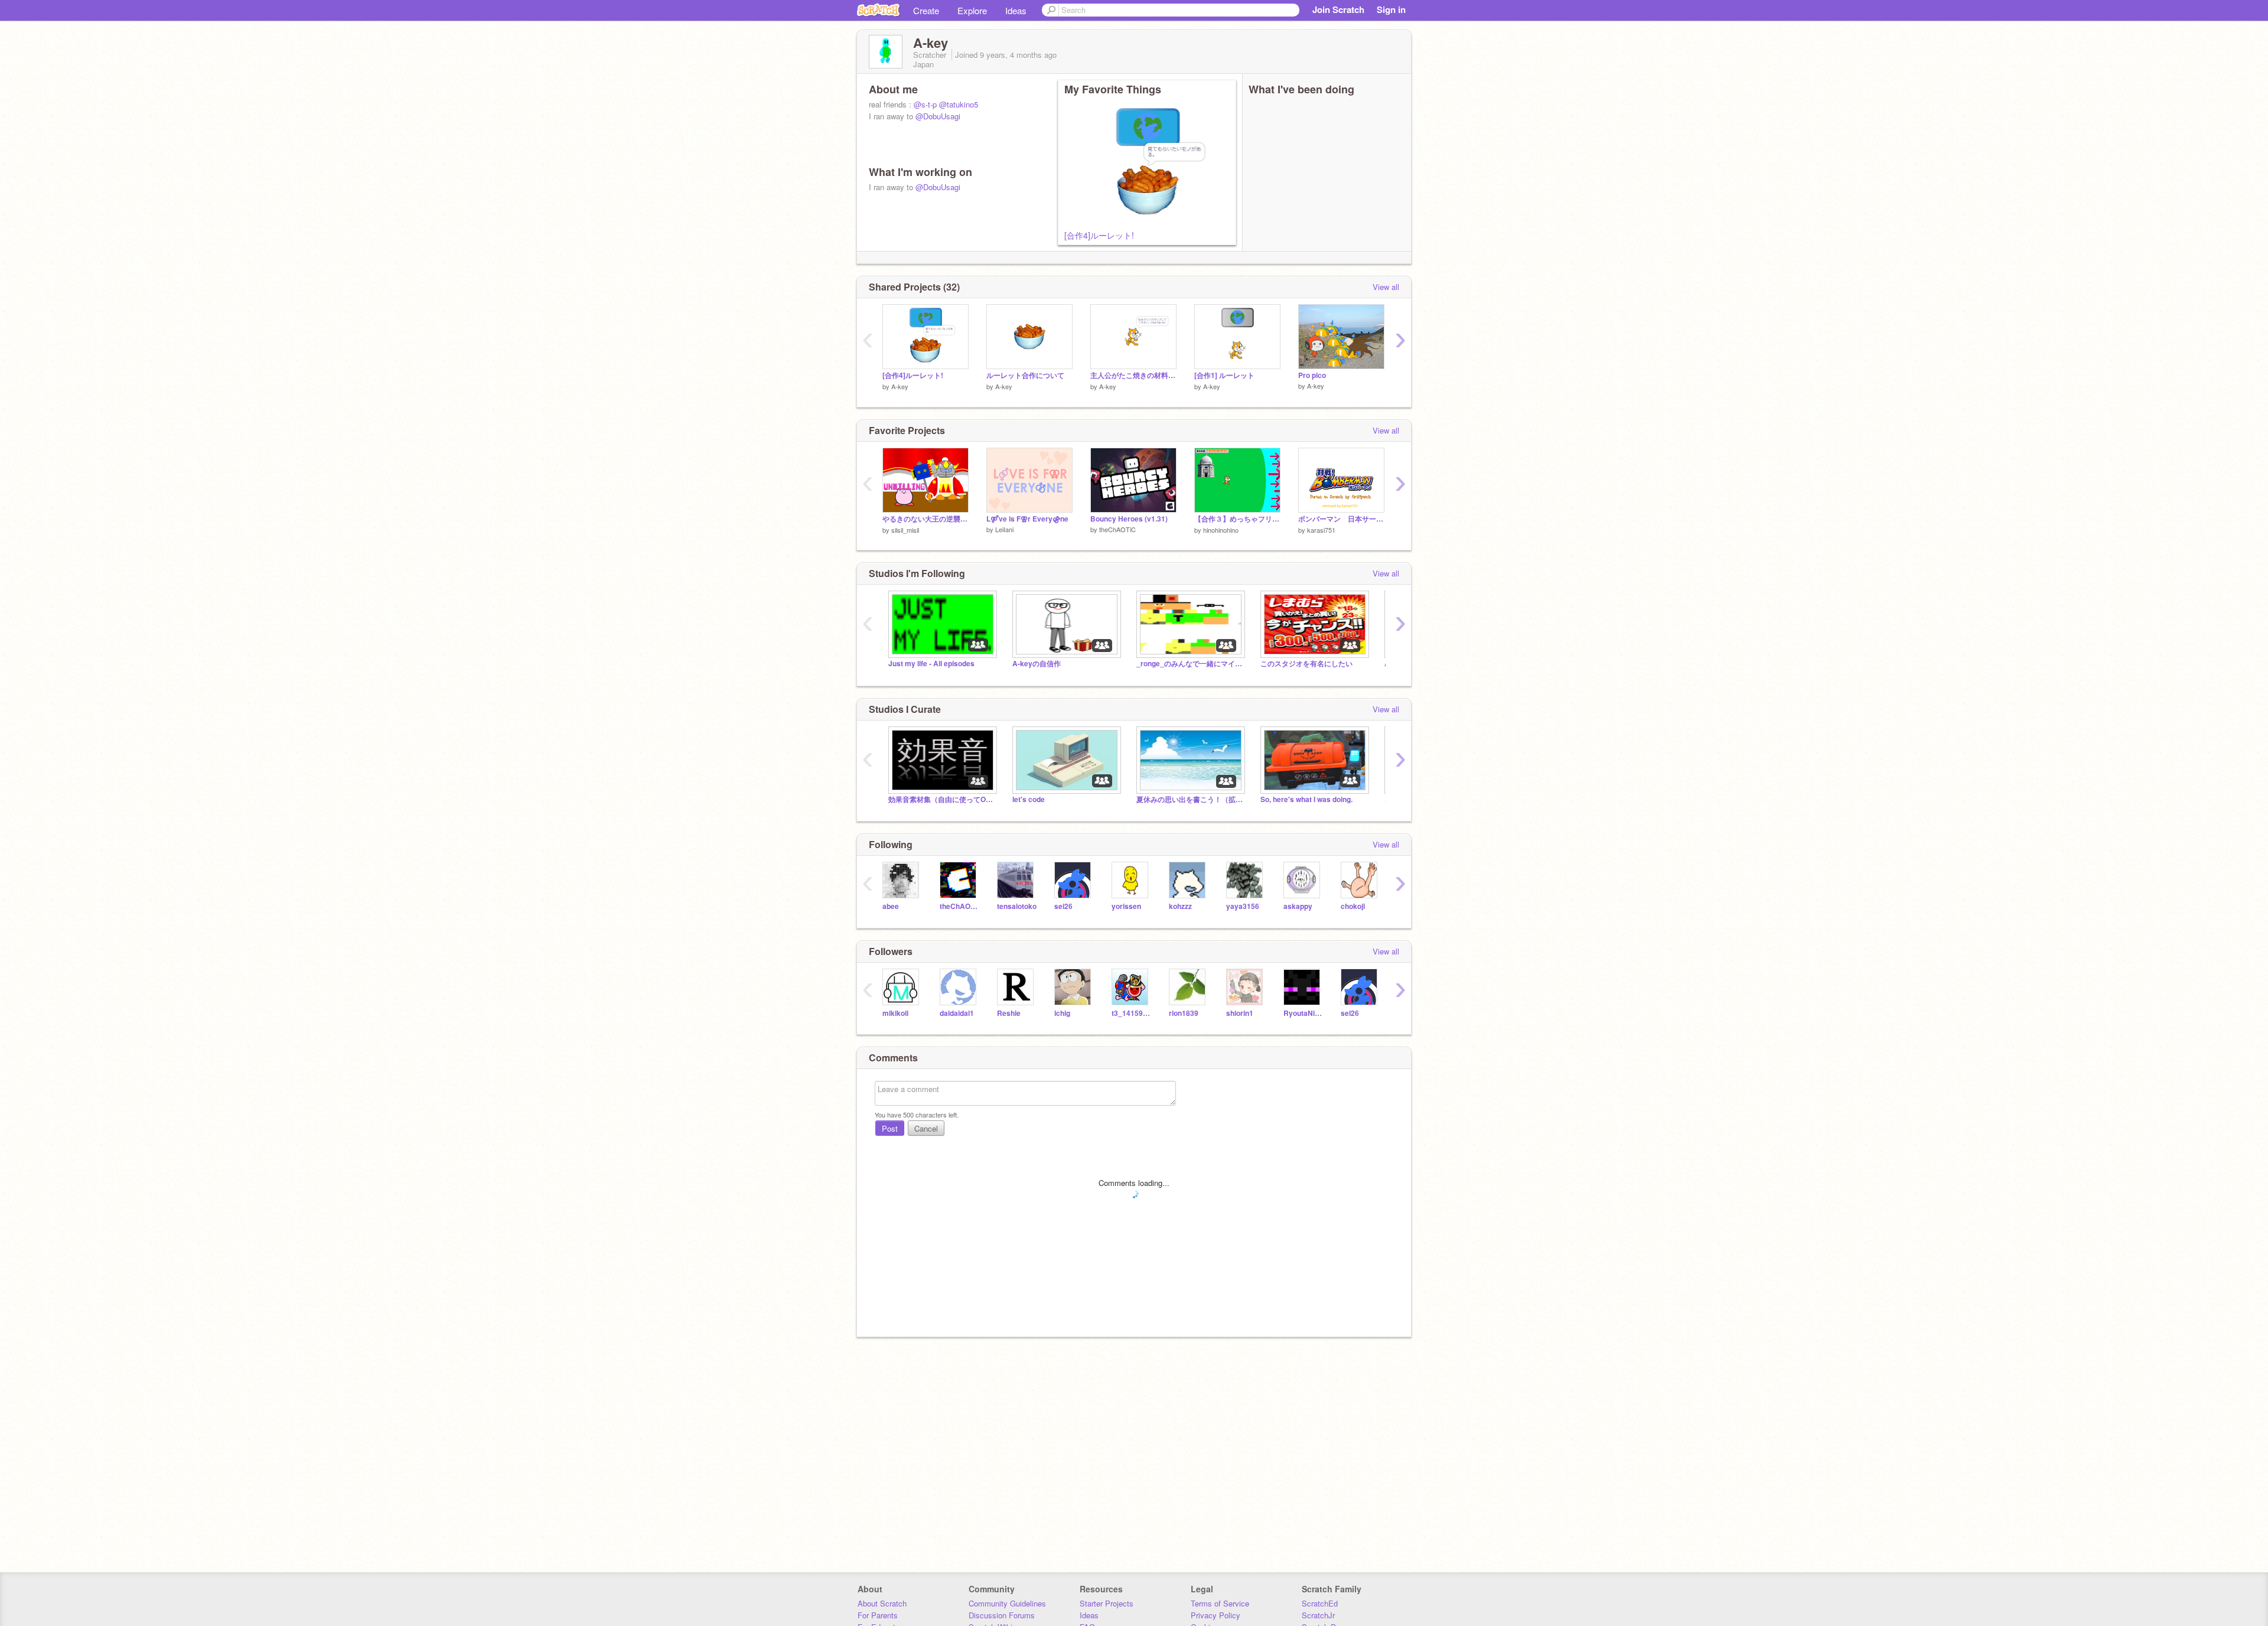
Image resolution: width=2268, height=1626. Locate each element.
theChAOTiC (1117, 529)
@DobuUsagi (938, 116)
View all (1386, 287)
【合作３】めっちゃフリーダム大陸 (1237, 519)
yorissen (1126, 906)
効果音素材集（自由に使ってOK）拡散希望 (941, 799)
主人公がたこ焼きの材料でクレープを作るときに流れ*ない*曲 (1133, 375)
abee (891, 906)
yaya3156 (1243, 906)
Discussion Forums (1002, 1615)
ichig (1062, 1013)
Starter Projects (1107, 1603)
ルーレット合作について (1025, 375)
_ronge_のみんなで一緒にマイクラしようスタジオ (1190, 664)
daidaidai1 (957, 1013)
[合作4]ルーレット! (1099, 235)
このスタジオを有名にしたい (1306, 664)
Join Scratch (1338, 9)
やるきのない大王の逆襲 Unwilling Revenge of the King (926, 519)
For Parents (878, 1615)
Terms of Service (1220, 1603)
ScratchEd (1320, 1603)
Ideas (1016, 10)
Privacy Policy (1216, 1615)
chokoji (1353, 906)
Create (926, 10)
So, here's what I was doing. (1306, 799)
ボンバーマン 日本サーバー (1341, 519)
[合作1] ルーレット (1224, 375)
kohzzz (1180, 906)
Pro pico (1312, 375)
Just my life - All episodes (931, 664)
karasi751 (1321, 530)
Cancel (926, 1128)
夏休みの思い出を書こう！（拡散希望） (1190, 799)
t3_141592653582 (1131, 1013)
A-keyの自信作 (1037, 664)
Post (890, 1128)
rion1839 (1184, 1013)
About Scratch (882, 1603)
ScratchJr (1318, 1615)
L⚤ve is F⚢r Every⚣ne (1027, 519)
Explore (972, 10)
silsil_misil (905, 530)
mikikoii (895, 1013)
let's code (1029, 799)
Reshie (1009, 1013)
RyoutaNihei (1303, 1013)
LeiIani (1004, 529)
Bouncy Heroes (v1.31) (1129, 519)
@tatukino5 (959, 104)
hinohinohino (1221, 530)
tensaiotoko (1017, 906)
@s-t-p (925, 104)
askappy (1298, 906)
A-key (900, 386)
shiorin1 (1240, 1013)
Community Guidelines (1007, 1603)
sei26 (1063, 906)
